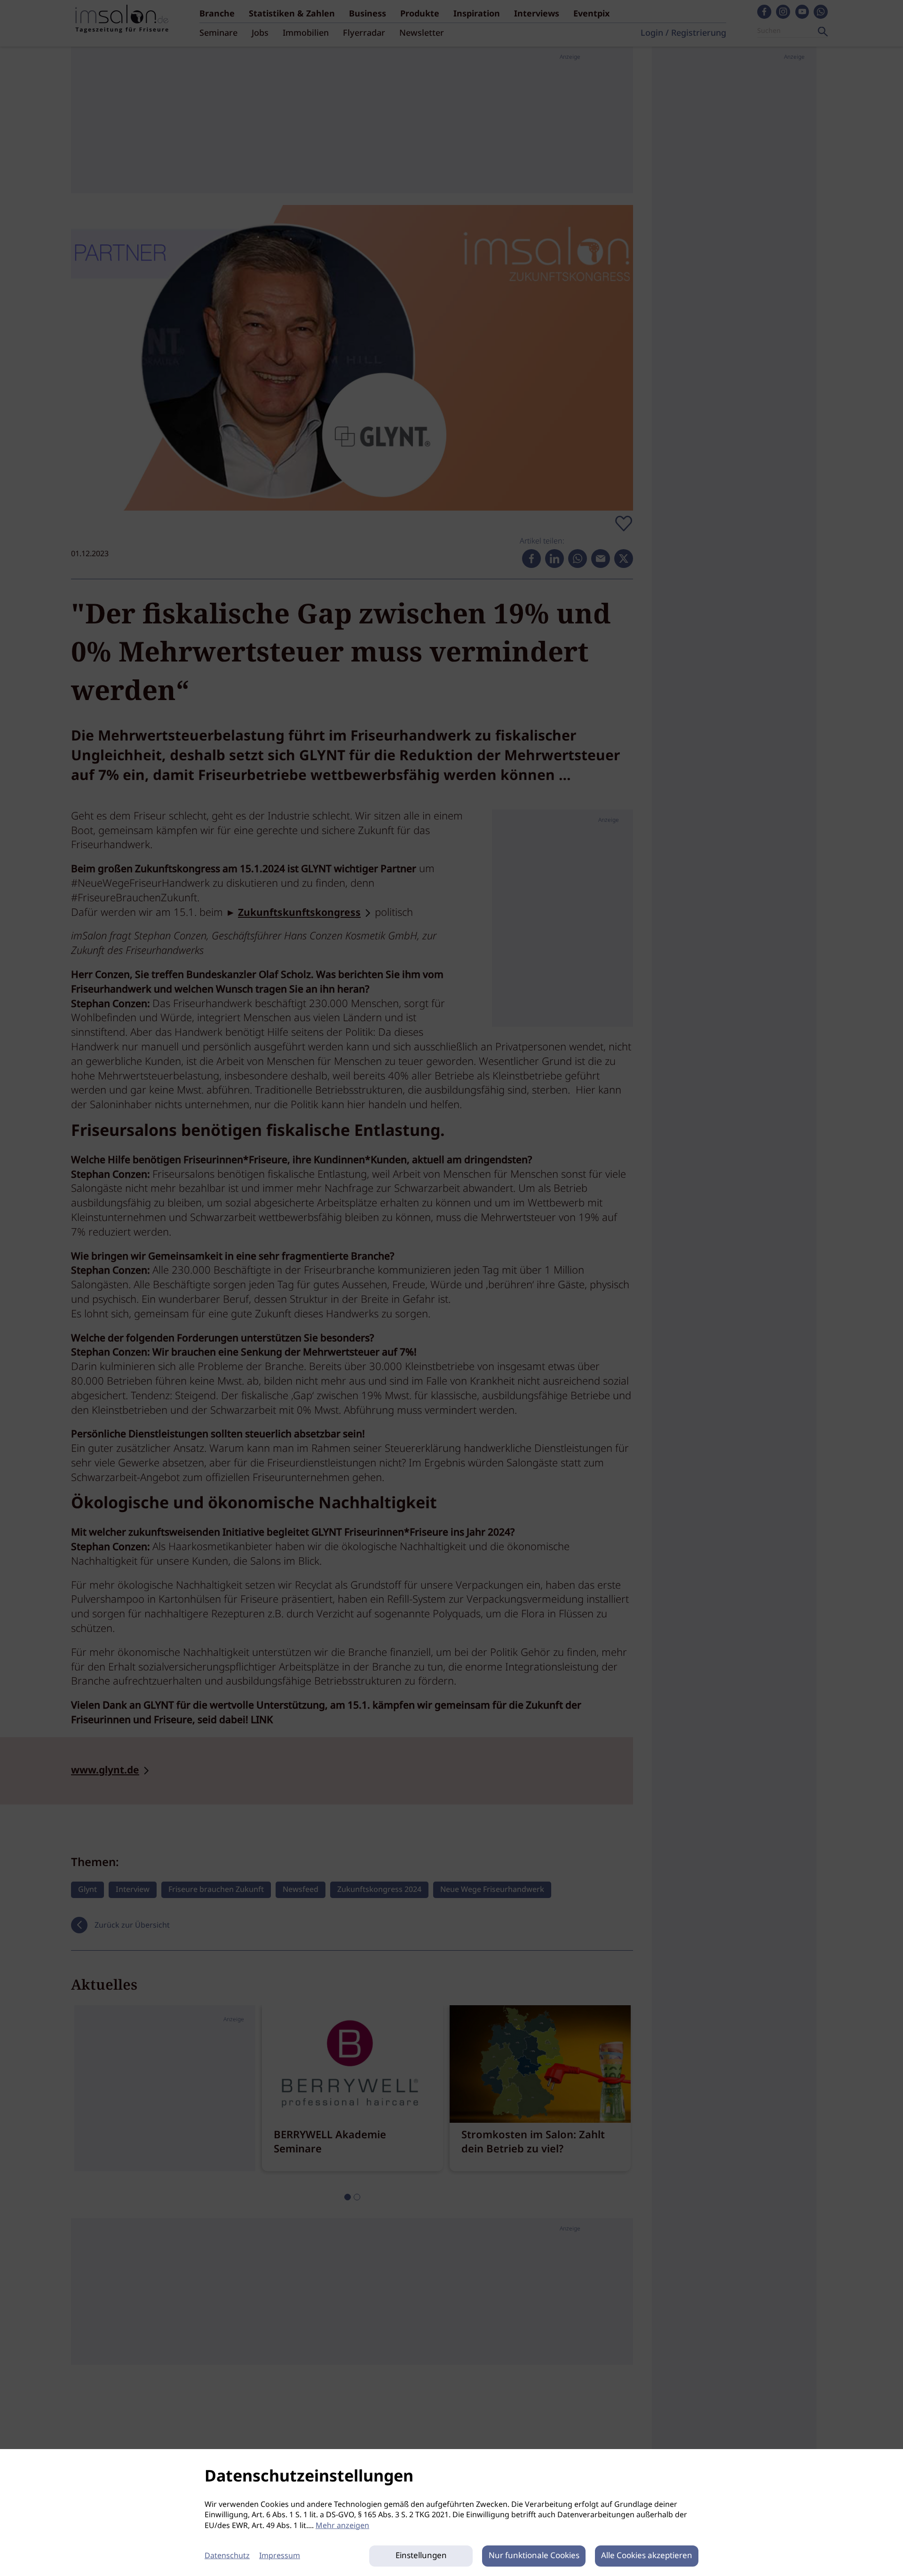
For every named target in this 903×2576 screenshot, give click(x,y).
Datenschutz (227, 2556)
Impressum (280, 2556)
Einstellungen (421, 2556)
